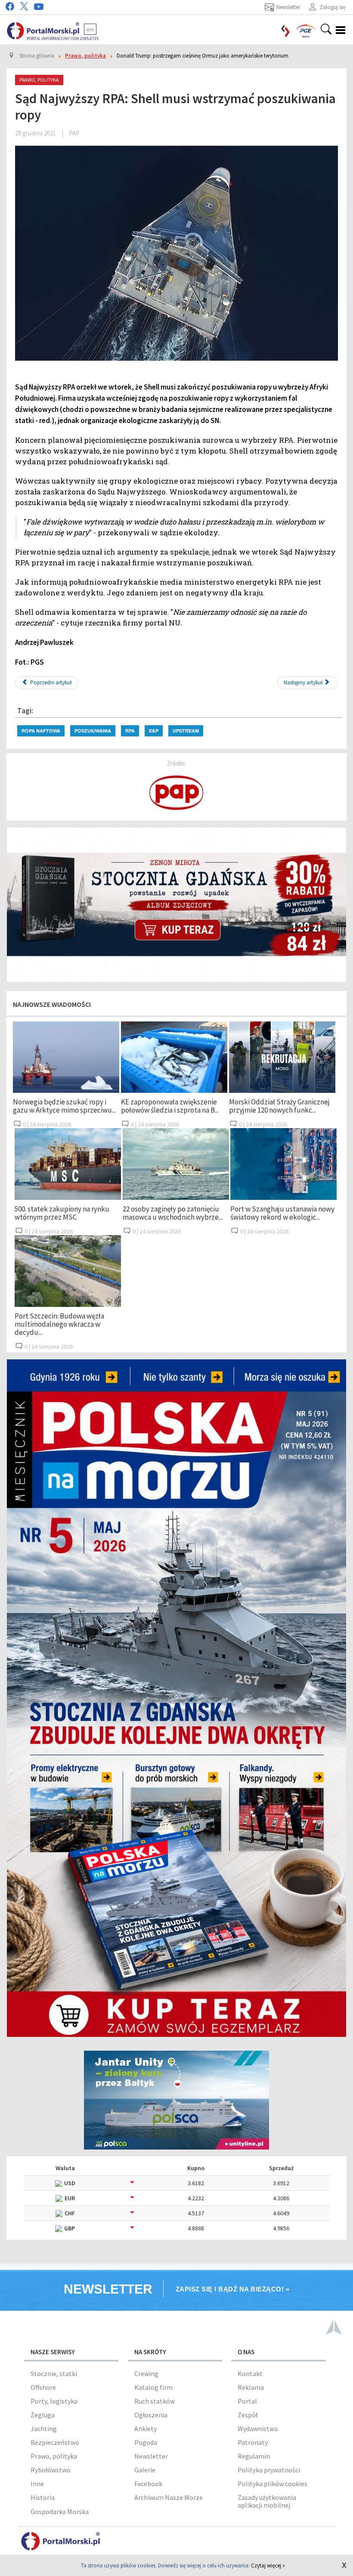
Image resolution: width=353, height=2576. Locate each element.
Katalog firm (153, 2387)
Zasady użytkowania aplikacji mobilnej (267, 2501)
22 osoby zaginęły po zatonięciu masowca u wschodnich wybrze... (173, 1213)
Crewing (146, 2374)
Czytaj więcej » (268, 2565)
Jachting (44, 2429)
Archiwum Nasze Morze (169, 2497)
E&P (154, 731)
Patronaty (253, 2442)
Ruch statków (155, 2401)
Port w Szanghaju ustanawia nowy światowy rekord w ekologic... (282, 1213)
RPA (130, 731)
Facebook (148, 2484)
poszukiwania (93, 731)
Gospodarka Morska (60, 2512)
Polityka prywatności (269, 2470)
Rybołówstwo (51, 2470)
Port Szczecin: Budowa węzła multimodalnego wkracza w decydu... (59, 1324)
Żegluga (43, 2415)
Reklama (251, 2387)
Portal (247, 2401)
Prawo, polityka (54, 2456)
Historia (43, 2497)
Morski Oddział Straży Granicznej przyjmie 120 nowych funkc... (279, 1106)
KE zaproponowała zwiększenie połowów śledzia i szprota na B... (170, 1106)
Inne (37, 2484)
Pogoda (146, 2442)
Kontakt (250, 2374)
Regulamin (254, 2456)
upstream (186, 731)
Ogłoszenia (151, 2415)
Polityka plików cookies (272, 2484)
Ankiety (146, 2429)
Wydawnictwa (258, 2429)
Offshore (43, 2387)
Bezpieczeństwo (55, 2442)
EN (90, 29)
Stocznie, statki (54, 2374)
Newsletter (151, 2456)
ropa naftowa (41, 731)
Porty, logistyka (54, 2401)
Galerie (145, 2470)
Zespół (248, 2415)
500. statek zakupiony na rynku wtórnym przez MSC (62, 1213)
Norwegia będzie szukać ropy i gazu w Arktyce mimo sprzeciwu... (64, 1106)
